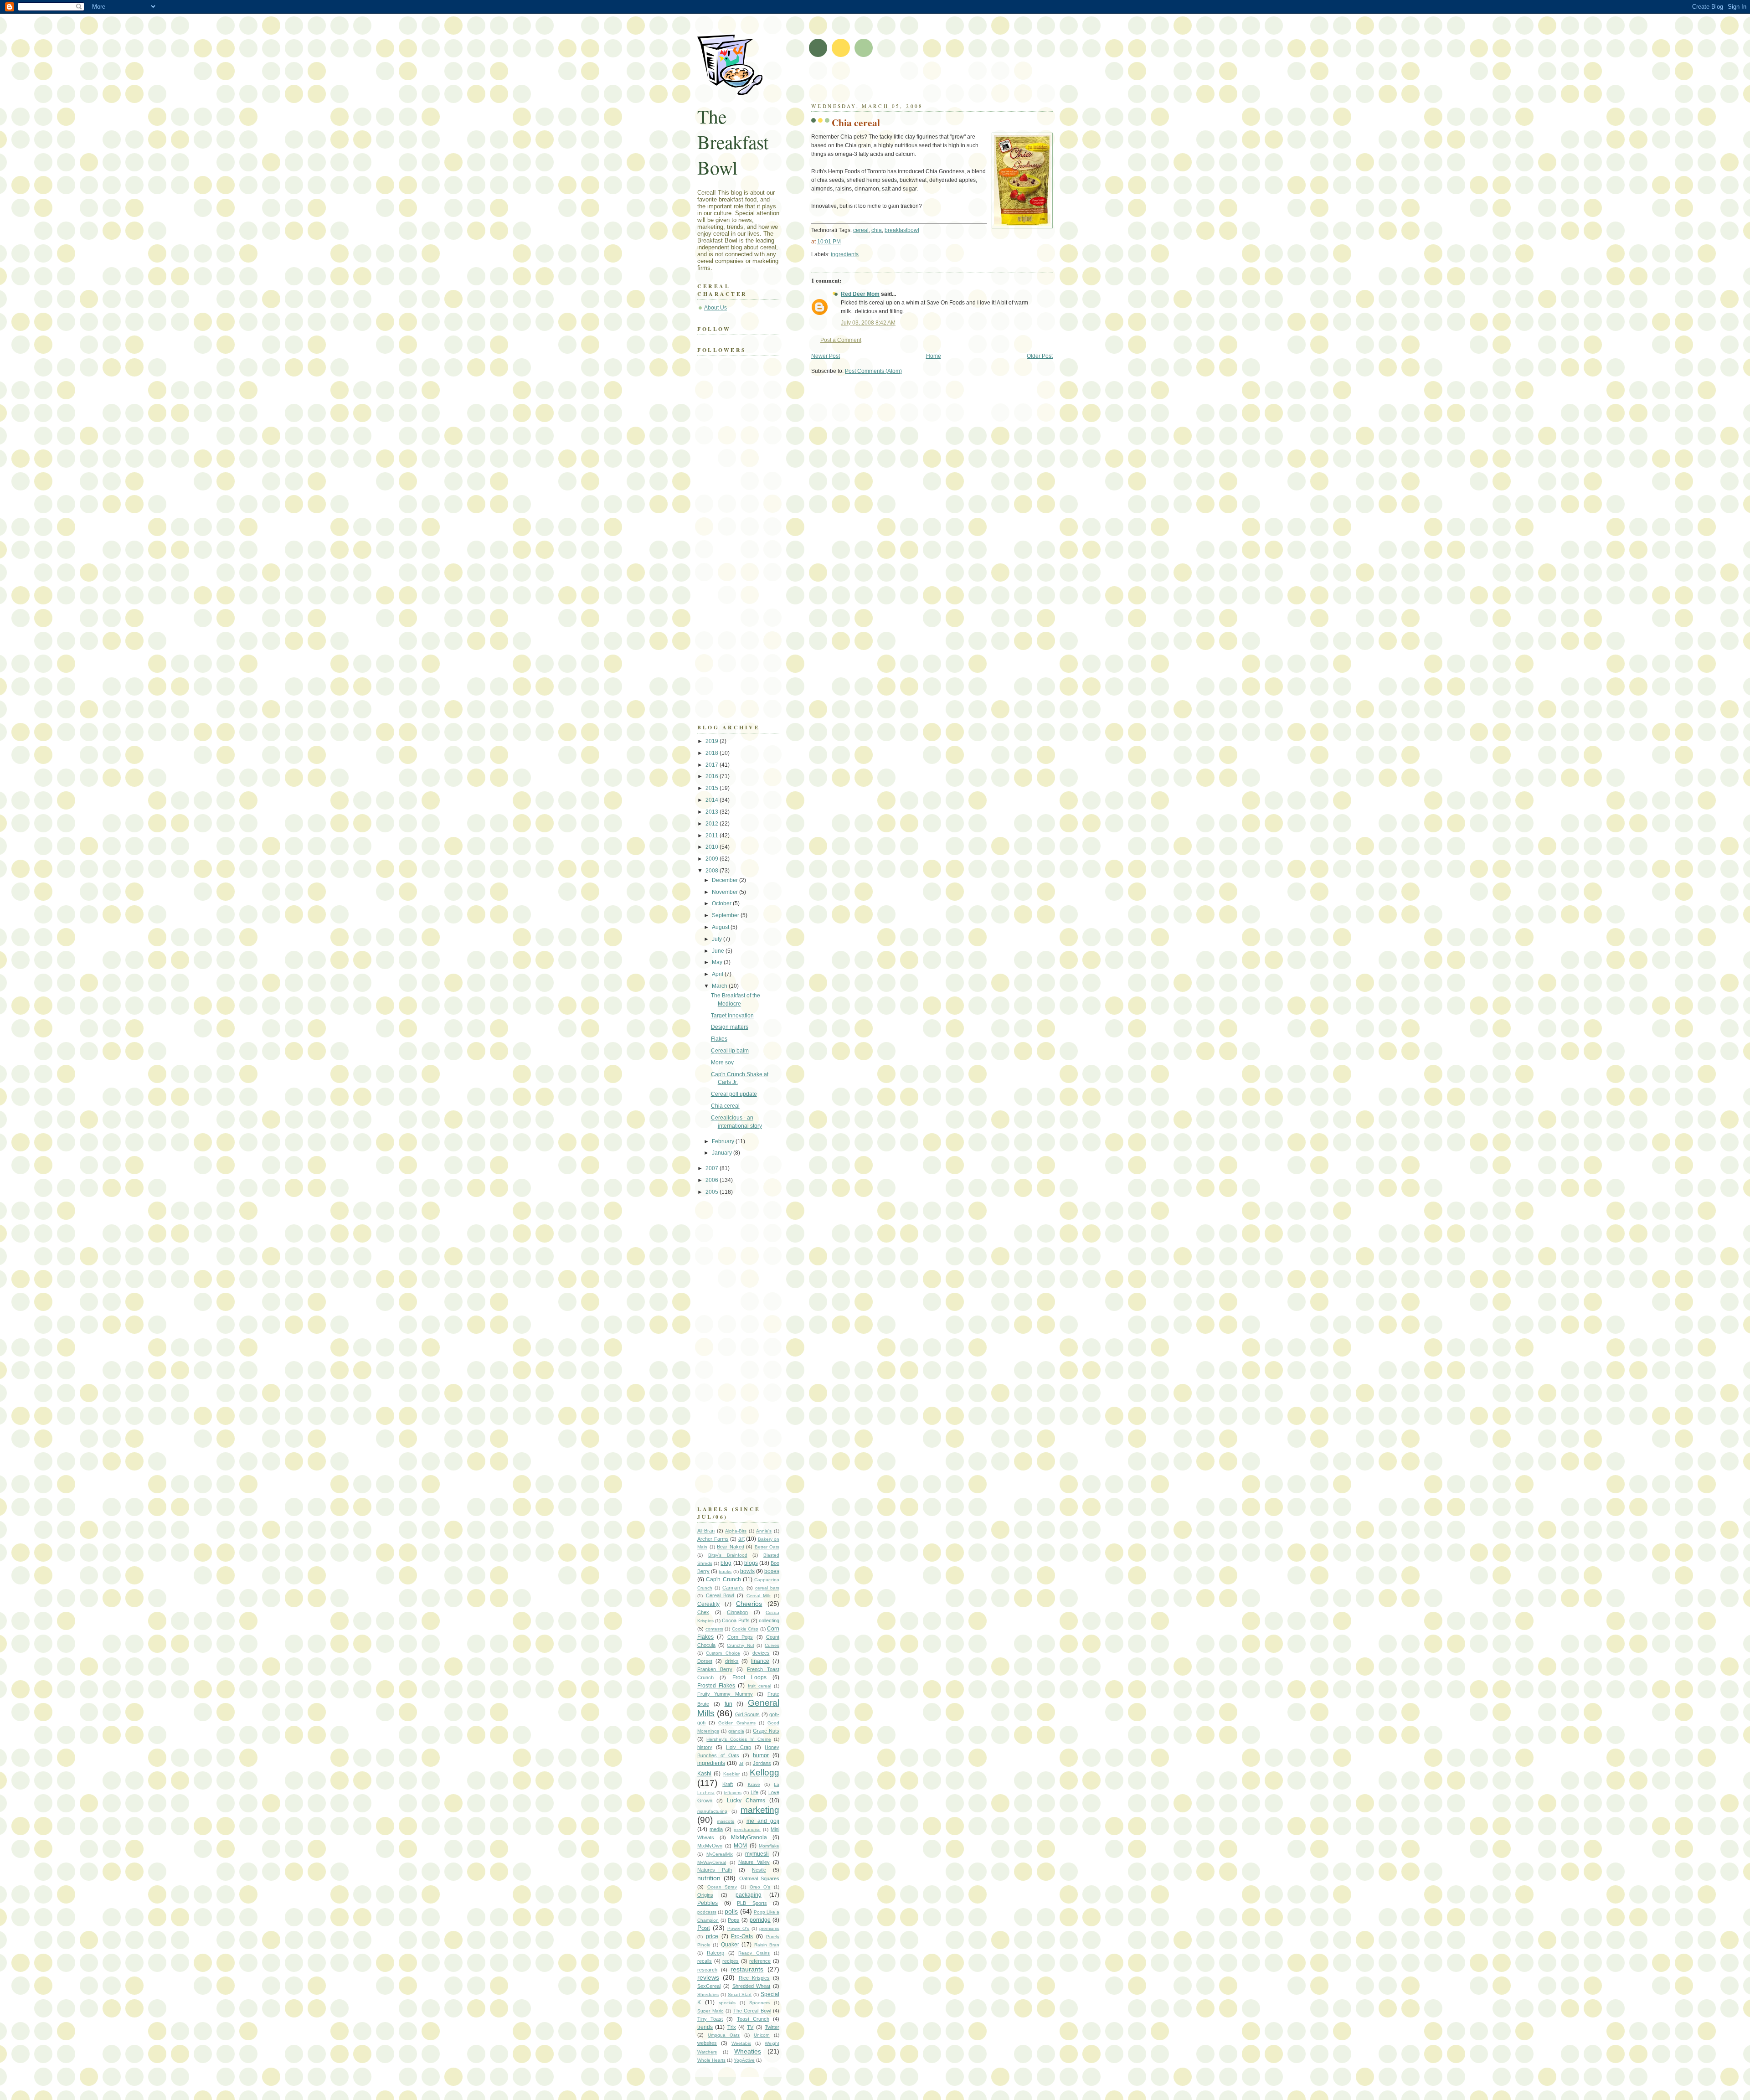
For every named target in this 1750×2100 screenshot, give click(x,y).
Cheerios (749, 1604)
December (726, 880)
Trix (732, 2027)
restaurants (747, 1969)
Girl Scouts (747, 1714)
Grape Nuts (766, 1731)
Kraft (728, 1784)
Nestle (759, 1870)
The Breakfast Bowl (733, 142)
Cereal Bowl (720, 1595)
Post (704, 1928)
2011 (713, 836)
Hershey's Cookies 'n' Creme (739, 1739)
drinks (732, 1661)
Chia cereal (856, 122)
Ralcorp (715, 1953)
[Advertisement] (918, 82)
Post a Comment (841, 340)
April (718, 974)
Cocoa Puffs (736, 1620)
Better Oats (767, 1547)
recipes (731, 1961)
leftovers (733, 1793)
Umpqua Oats (724, 2035)
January (723, 1153)
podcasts (707, 1912)
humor (761, 1755)
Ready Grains (754, 1953)
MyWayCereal (712, 1862)
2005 (713, 1192)
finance (760, 1661)
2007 (713, 1168)
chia (877, 230)
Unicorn (762, 2035)
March (720, 986)
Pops (733, 1920)
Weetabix (741, 2043)
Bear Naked (731, 1547)
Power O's (739, 1928)
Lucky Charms (746, 1801)
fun (728, 1704)
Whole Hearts (711, 2060)
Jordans (762, 1763)
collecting (769, 1620)
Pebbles (708, 1903)
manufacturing (712, 1811)
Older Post (1040, 356)
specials (727, 2003)
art (741, 1539)
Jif (741, 1763)
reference (760, 1961)
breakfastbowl (902, 230)
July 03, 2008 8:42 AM (868, 323)
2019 (713, 741)
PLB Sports (752, 1903)
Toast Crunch (753, 2019)
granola (736, 1731)
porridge (760, 1920)
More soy (722, 1063)
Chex (703, 1612)
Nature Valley (754, 1862)
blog (726, 1563)
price (712, 1936)
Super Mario (710, 2011)
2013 (713, 812)
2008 (713, 871)
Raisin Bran (767, 1945)
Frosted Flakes (716, 1686)
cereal (861, 230)
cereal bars (767, 1588)
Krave (754, 1784)
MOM (740, 1846)
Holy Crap (738, 1747)
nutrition (709, 1878)
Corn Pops (740, 1637)
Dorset (705, 1661)
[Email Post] (861, 254)
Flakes (719, 1039)
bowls (747, 1571)
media (716, 1829)
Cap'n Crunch (723, 1579)
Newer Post (826, 356)
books (725, 1571)
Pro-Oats (742, 1936)
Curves (772, 1645)
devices (761, 1653)
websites (707, 2043)
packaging (749, 1895)
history (705, 1747)
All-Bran (706, 1531)
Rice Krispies (754, 1978)
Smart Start (740, 1994)
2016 (713, 776)
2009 (713, 859)
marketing (760, 1810)
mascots (726, 1821)
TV (750, 2027)
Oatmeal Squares (759, 1878)
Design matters (730, 1027)
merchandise (747, 1829)
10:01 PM (829, 242)
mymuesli (757, 1854)
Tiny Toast (710, 2019)
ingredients (845, 254)
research (707, 1970)
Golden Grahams (737, 1723)
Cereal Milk (759, 1596)
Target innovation (732, 1016)
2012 (713, 824)
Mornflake (769, 1846)
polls (731, 1911)
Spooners (759, 2003)
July (718, 939)
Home (934, 356)
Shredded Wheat (751, 1986)
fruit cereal (759, 1686)
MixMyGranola (749, 1837)
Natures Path (715, 1870)
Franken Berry (715, 1669)
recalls (705, 1961)
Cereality (708, 1604)
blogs (751, 1563)
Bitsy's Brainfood (728, 1555)
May (718, 962)
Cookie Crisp (745, 1629)
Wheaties (748, 2051)
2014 (713, 800)
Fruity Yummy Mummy (725, 1694)
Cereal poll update (734, 1094)
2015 (713, 788)
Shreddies (708, 1994)
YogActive (744, 2060)
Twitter (772, 2027)
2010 (713, 847)
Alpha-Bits (736, 1531)
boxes (772, 1571)
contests (714, 1629)
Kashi (704, 1774)
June (719, 951)
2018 (713, 753)
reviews (708, 1977)
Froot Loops (749, 1677)
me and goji (763, 1821)
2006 (713, 1180)
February (724, 1141)
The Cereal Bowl (752, 2011)
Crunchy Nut (741, 1645)
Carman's (733, 1588)
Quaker (730, 1945)
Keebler (731, 1774)
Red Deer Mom (860, 294)
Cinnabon (737, 1612)
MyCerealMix (720, 1854)
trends (705, 2027)
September (726, 915)
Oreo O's (760, 1887)
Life (754, 1792)
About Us (715, 308)
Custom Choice (723, 1653)
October (722, 903)
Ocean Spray (722, 1887)
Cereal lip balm (730, 1051)
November (726, 892)
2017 (713, 765)
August (721, 927)
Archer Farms (713, 1539)
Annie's (764, 1531)
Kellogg (764, 1772)
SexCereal (709, 1986)
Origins (705, 1895)
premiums (769, 1928)
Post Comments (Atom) (873, 371)
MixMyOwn (710, 1846)
